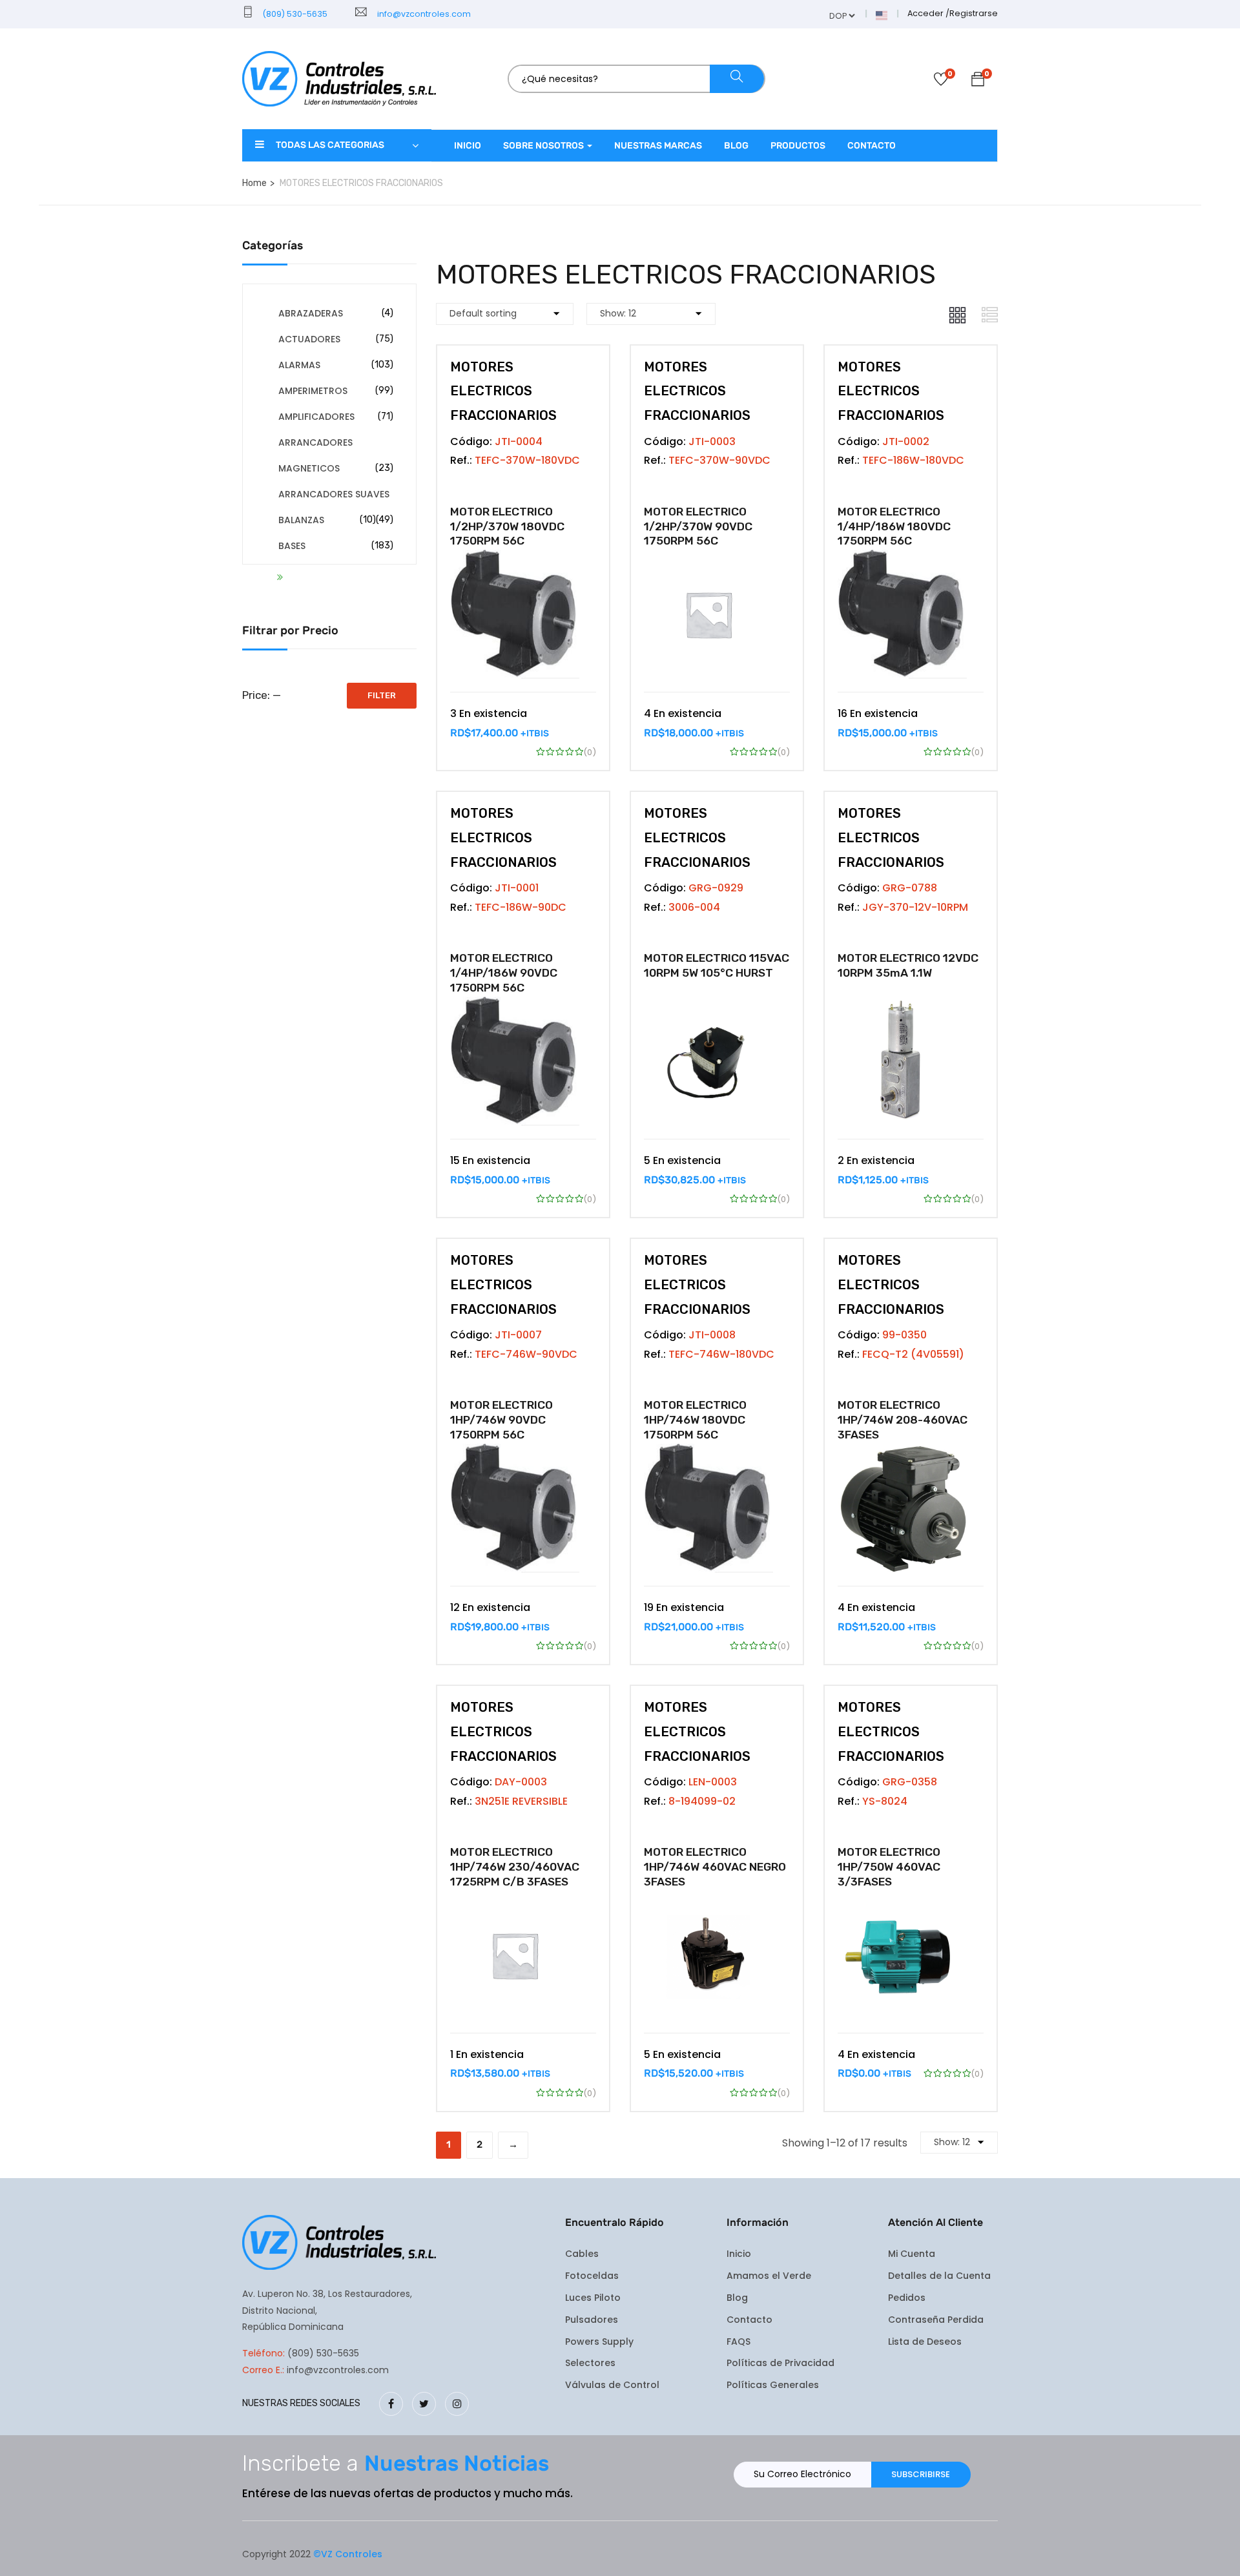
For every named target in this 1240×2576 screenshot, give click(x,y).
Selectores (590, 2363)
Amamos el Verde (769, 2276)
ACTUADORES (309, 339)
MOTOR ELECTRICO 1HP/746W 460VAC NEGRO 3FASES (715, 1867)
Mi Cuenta (912, 2254)
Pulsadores (592, 2320)
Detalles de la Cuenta (939, 2276)
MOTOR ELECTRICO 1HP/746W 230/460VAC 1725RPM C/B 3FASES (515, 1867)
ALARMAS (299, 365)
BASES (292, 546)
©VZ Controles (348, 2554)
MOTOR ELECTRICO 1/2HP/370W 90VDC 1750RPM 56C (698, 526)
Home (254, 183)
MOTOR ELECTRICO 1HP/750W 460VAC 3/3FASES (889, 1867)
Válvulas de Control (612, 2385)
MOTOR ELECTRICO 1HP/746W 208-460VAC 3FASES (903, 1420)
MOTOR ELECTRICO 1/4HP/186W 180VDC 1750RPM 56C (894, 526)
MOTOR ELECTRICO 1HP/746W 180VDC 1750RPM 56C (695, 1420)
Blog (736, 146)
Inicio (468, 146)
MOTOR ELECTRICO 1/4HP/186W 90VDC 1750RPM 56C (504, 973)
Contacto (872, 146)
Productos (798, 146)
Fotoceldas (592, 2276)
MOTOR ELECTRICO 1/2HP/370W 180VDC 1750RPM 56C (507, 526)
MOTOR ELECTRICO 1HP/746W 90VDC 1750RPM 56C (501, 1420)
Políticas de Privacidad (780, 2363)
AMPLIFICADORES (316, 417)
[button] (978, 81)
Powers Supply (599, 2342)
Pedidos (907, 2298)
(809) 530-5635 (294, 14)
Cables (582, 2254)
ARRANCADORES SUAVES (334, 494)
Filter (382, 695)
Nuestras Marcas (658, 146)
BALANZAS (301, 520)
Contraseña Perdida (936, 2320)
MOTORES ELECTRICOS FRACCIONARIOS (503, 391)
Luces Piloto (593, 2298)
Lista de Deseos (925, 2342)
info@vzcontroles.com (422, 14)
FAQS (739, 2342)
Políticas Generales (773, 2385)
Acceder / (928, 13)
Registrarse (974, 13)
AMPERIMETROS (313, 391)
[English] (882, 15)
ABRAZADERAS (311, 313)
